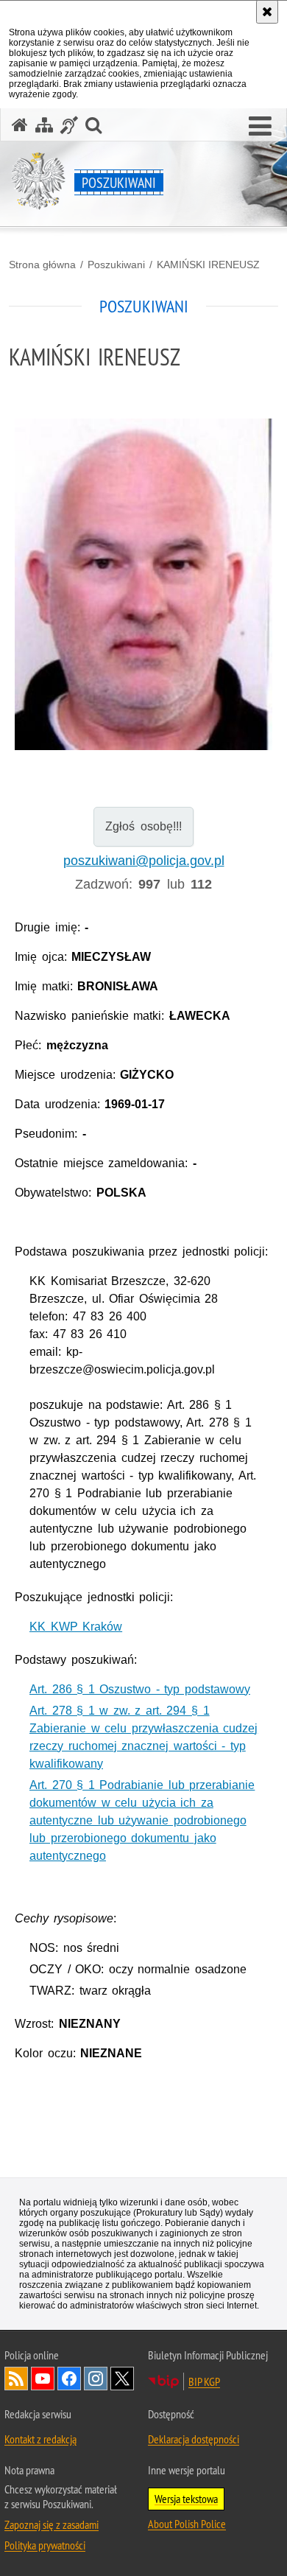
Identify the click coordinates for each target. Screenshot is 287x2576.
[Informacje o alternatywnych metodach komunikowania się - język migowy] (69, 125)
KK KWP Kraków (76, 1627)
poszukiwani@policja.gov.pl (144, 861)
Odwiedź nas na (43, 2379)
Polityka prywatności (45, 2545)
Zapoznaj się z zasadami (52, 2524)
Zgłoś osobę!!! (143, 826)
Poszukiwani (116, 265)
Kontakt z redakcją (40, 2439)
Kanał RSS (16, 2379)
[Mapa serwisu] (44, 125)
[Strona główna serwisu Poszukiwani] (20, 125)
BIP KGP (204, 2381)
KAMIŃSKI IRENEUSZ (208, 265)
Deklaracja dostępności (194, 2439)
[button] (260, 127)
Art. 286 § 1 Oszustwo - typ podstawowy (140, 1689)
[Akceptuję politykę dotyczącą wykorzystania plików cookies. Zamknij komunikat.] (267, 12)
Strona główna (42, 265)
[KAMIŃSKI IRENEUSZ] (143, 584)
